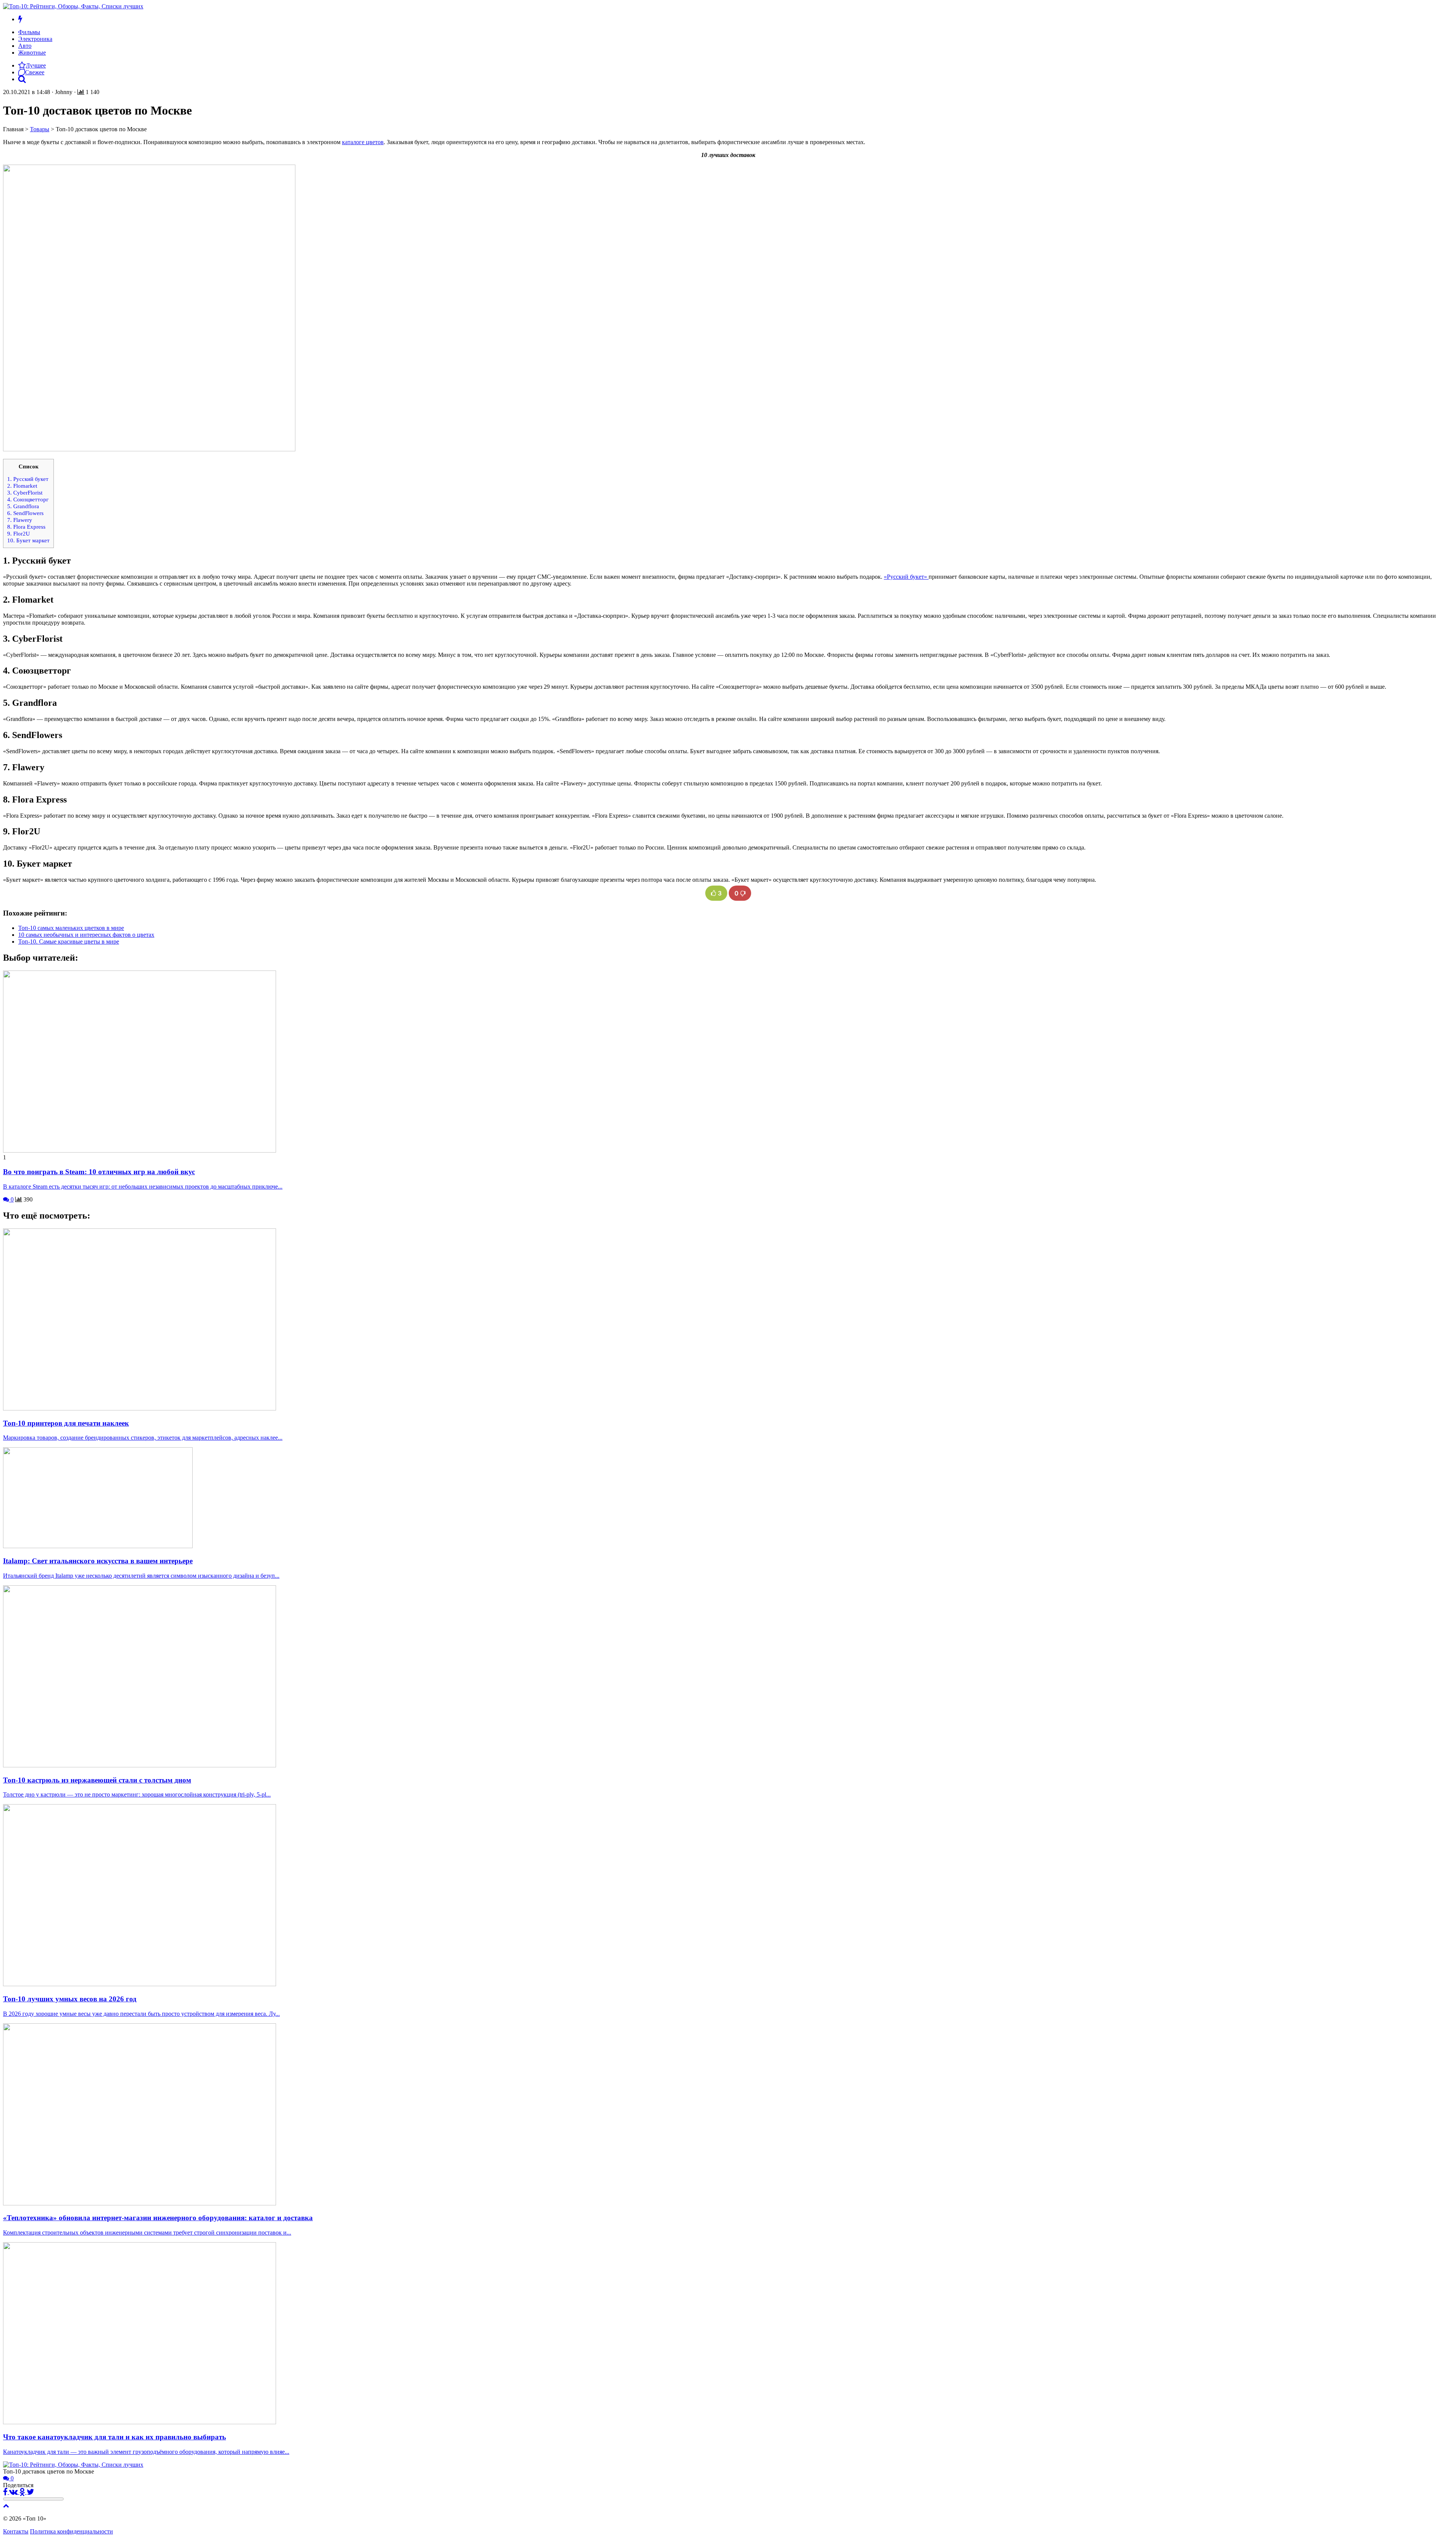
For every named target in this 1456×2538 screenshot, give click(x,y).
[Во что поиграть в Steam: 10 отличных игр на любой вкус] (140, 1150)
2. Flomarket (22, 486)
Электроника (35, 39)
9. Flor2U (19, 533)
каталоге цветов (363, 142)
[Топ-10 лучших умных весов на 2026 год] (140, 1984)
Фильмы (29, 32)
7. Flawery (20, 520)
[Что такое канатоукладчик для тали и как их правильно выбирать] (140, 2422)
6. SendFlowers (25, 513)
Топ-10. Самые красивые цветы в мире (69, 942)
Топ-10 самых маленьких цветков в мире (71, 928)
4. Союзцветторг (28, 499)
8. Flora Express (26, 527)
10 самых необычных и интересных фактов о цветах (86, 935)
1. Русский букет (28, 479)
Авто (25, 46)
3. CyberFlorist (25, 492)
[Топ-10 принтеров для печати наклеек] (140, 1408)
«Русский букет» (906, 577)
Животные (32, 53)
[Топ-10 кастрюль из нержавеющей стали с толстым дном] (140, 1765)
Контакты (16, 2531)
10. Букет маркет (28, 540)
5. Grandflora (23, 506)
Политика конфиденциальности (71, 2531)
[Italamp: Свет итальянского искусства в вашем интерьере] (98, 1546)
